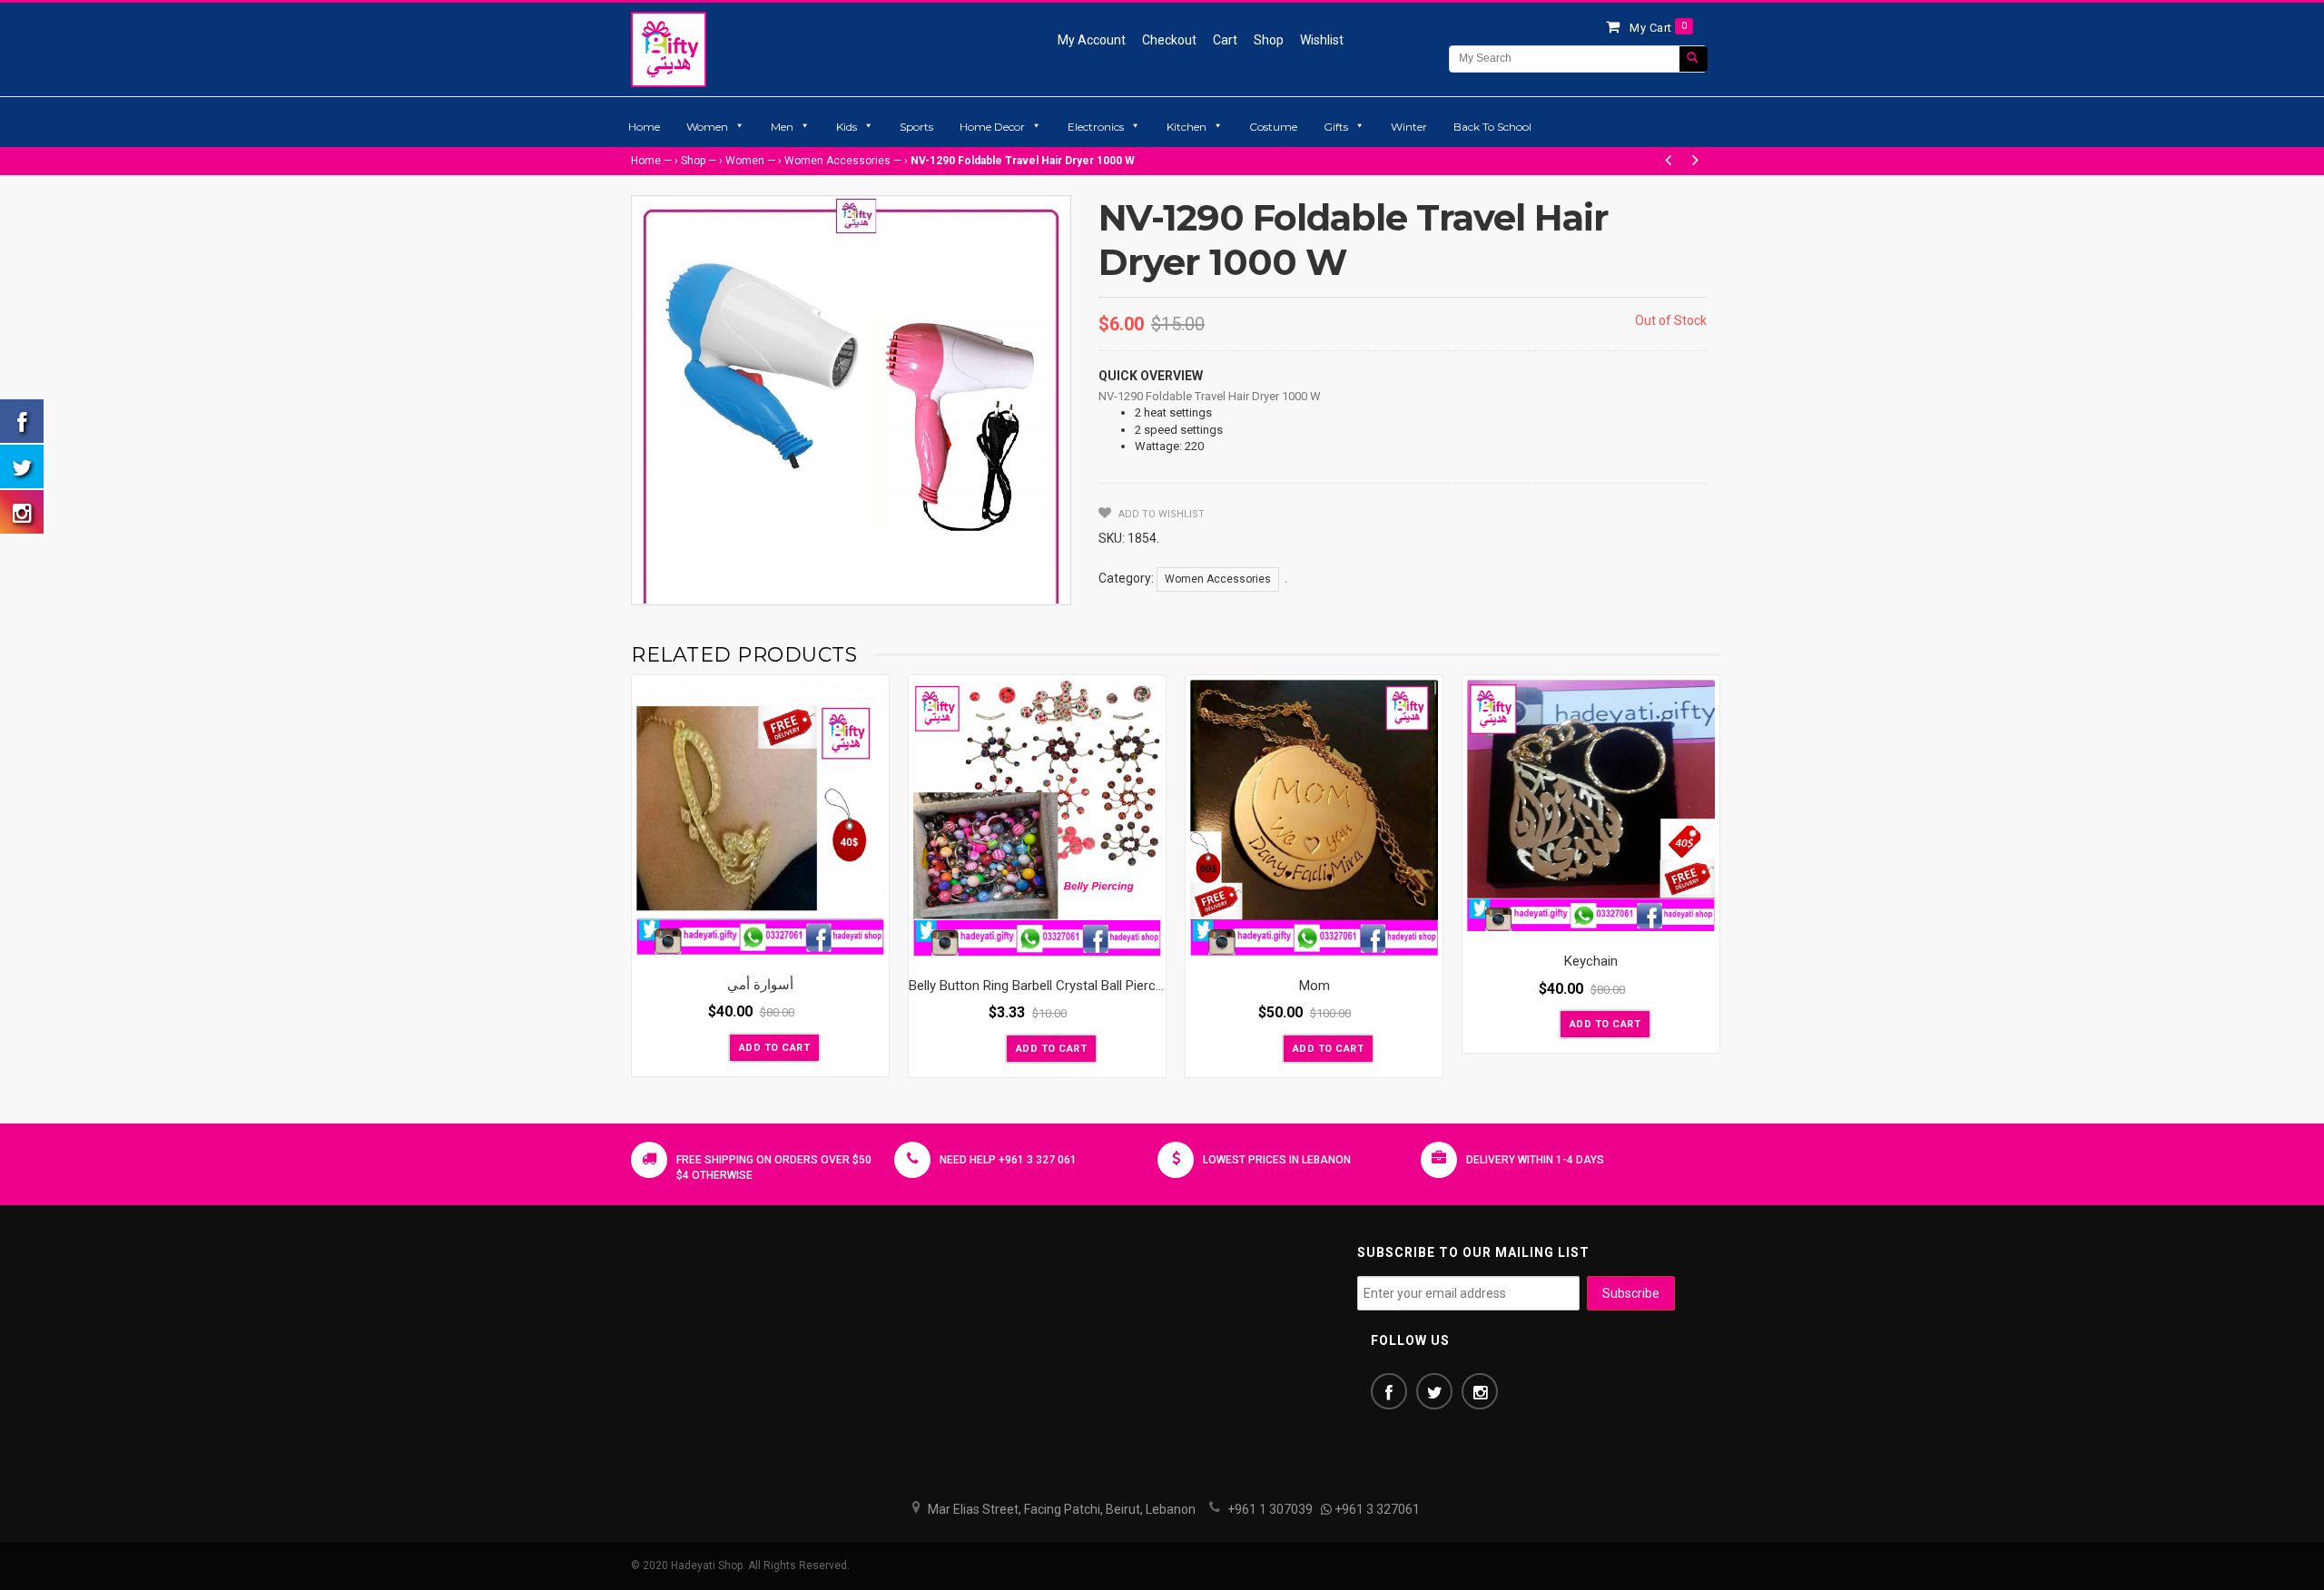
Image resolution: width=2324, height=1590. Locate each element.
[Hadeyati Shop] (669, 49)
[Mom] (1314, 818)
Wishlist (1322, 40)
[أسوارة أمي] (760, 818)
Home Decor (992, 127)
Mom (1315, 986)
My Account (1092, 40)
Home (644, 127)
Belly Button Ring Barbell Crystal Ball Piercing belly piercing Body (1098, 986)
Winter (1409, 127)
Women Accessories (837, 161)
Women (707, 127)
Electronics (1096, 127)
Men (782, 127)
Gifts (1336, 127)
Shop (1269, 40)
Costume (1273, 127)
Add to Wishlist (1160, 514)
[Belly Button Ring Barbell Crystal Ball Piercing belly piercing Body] (1037, 818)
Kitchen (1187, 127)
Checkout (1169, 40)
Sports (916, 127)
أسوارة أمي (760, 985)
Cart (1225, 40)
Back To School (1492, 127)
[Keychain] (1591, 806)
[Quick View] (871, 943)
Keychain (1591, 961)
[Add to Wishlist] (713, 1046)
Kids (847, 127)
